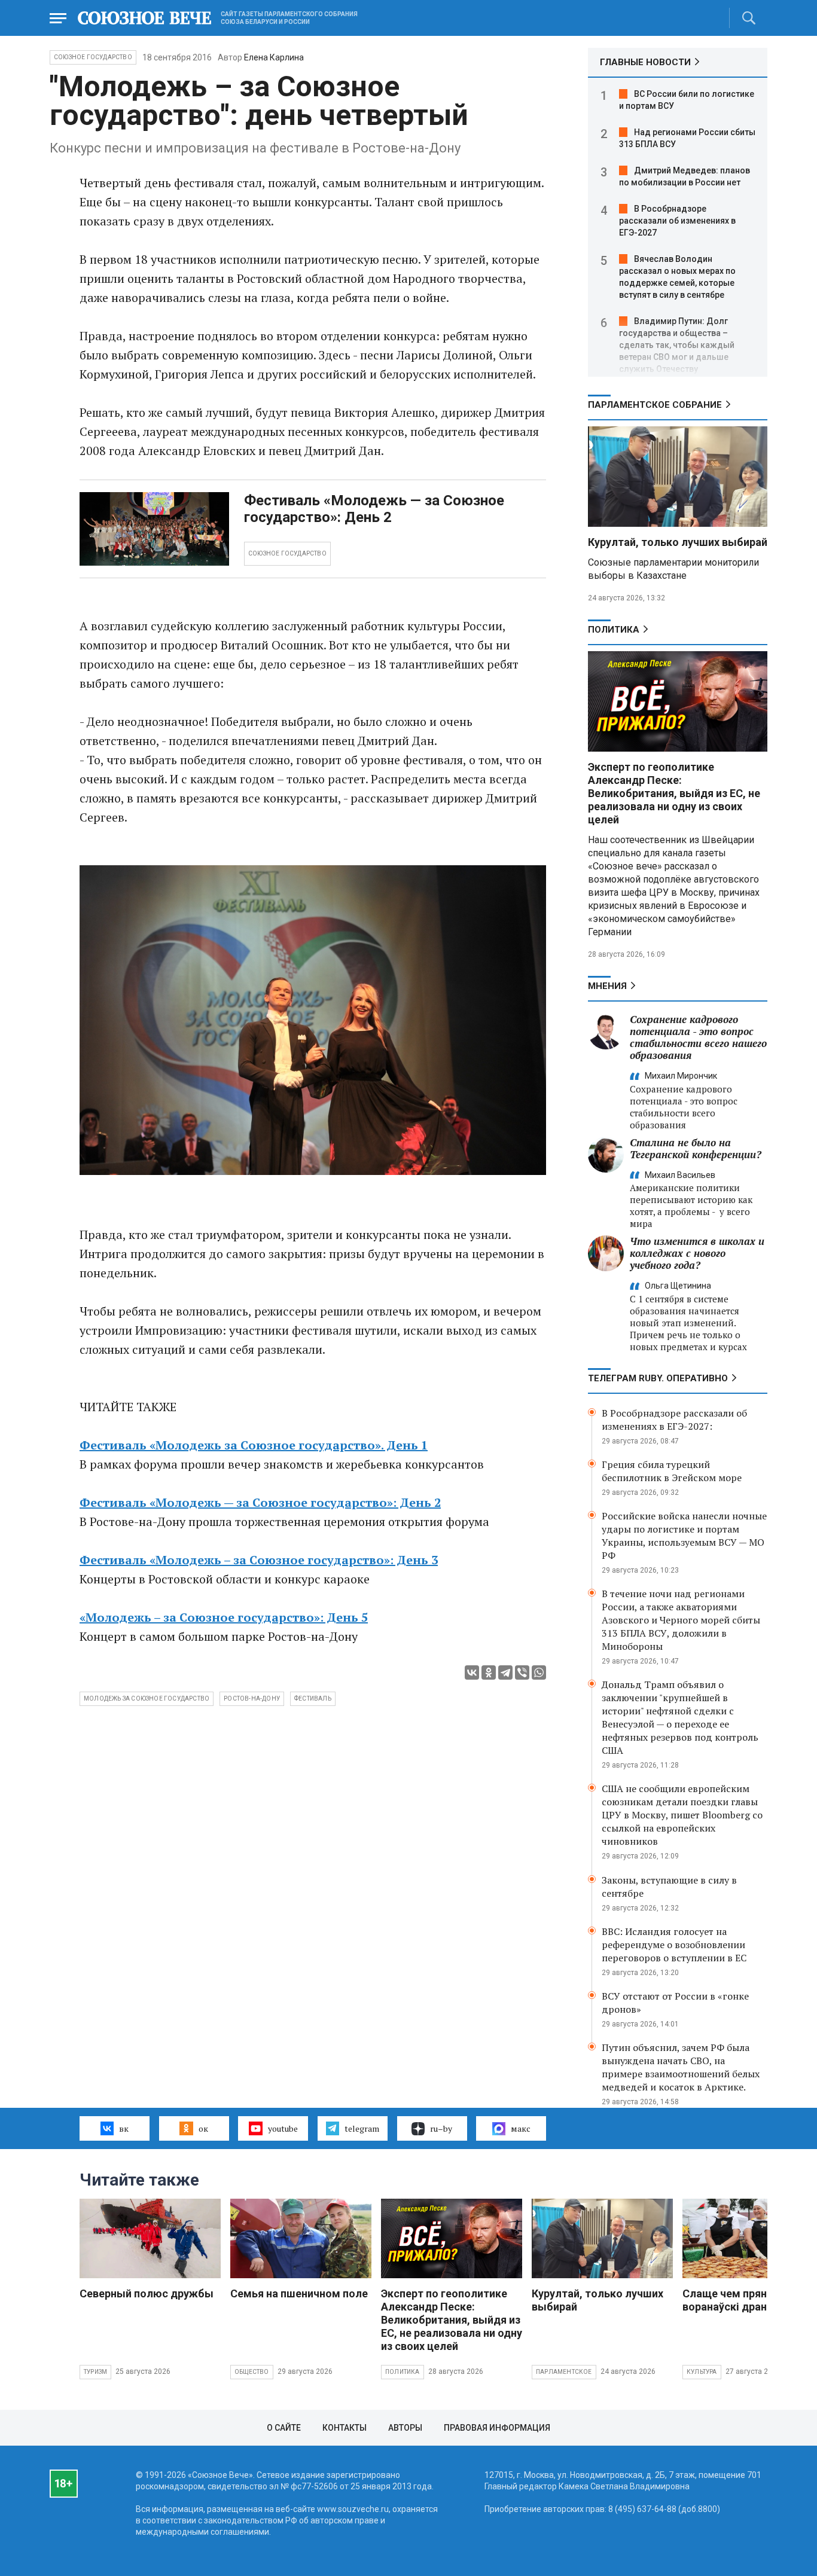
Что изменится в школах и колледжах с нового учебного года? (697, 1253)
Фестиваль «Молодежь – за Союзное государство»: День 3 (259, 1560)
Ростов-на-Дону (252, 1698)
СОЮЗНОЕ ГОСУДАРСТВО (287, 553)
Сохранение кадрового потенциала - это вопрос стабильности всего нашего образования (698, 1037)
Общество (252, 2372)
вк (124, 2128)
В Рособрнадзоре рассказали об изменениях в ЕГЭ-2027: (674, 1420)
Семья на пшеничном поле (299, 2293)
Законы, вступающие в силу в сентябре (669, 1887)
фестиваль (313, 1698)
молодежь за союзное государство (147, 1698)
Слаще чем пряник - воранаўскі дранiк (734, 2300)
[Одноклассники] (489, 1672)
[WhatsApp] (539, 1672)
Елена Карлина (274, 57)
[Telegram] (505, 1672)
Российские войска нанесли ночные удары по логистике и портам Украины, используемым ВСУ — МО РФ (684, 1536)
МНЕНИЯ (607, 986)
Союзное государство (93, 57)
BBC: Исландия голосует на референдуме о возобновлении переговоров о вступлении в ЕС (674, 1945)
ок (203, 2128)
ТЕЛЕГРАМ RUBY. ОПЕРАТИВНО (658, 1378)
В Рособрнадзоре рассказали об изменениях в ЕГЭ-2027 (677, 221)
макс (521, 2128)
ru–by (441, 2128)
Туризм (95, 2372)
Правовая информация (497, 2428)
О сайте (284, 2428)
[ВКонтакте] (472, 1672)
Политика (614, 630)
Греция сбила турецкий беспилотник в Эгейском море (672, 1471)
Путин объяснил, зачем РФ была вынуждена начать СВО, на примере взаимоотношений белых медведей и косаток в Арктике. (681, 2067)
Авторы (405, 2428)
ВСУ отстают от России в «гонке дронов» (675, 2003)
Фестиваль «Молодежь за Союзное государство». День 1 (254, 1445)
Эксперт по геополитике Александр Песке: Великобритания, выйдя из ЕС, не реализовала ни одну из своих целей (674, 793)
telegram (362, 2128)
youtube (283, 2128)
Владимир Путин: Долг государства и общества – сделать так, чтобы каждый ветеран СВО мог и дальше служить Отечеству (677, 345)
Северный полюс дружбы (147, 2293)
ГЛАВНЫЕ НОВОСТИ (645, 62)
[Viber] (522, 1672)
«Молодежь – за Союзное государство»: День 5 (224, 1617)
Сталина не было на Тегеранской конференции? (696, 1148)
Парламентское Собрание (655, 405)
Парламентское (564, 2372)
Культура (702, 2372)
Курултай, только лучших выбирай (678, 542)
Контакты (345, 2428)
